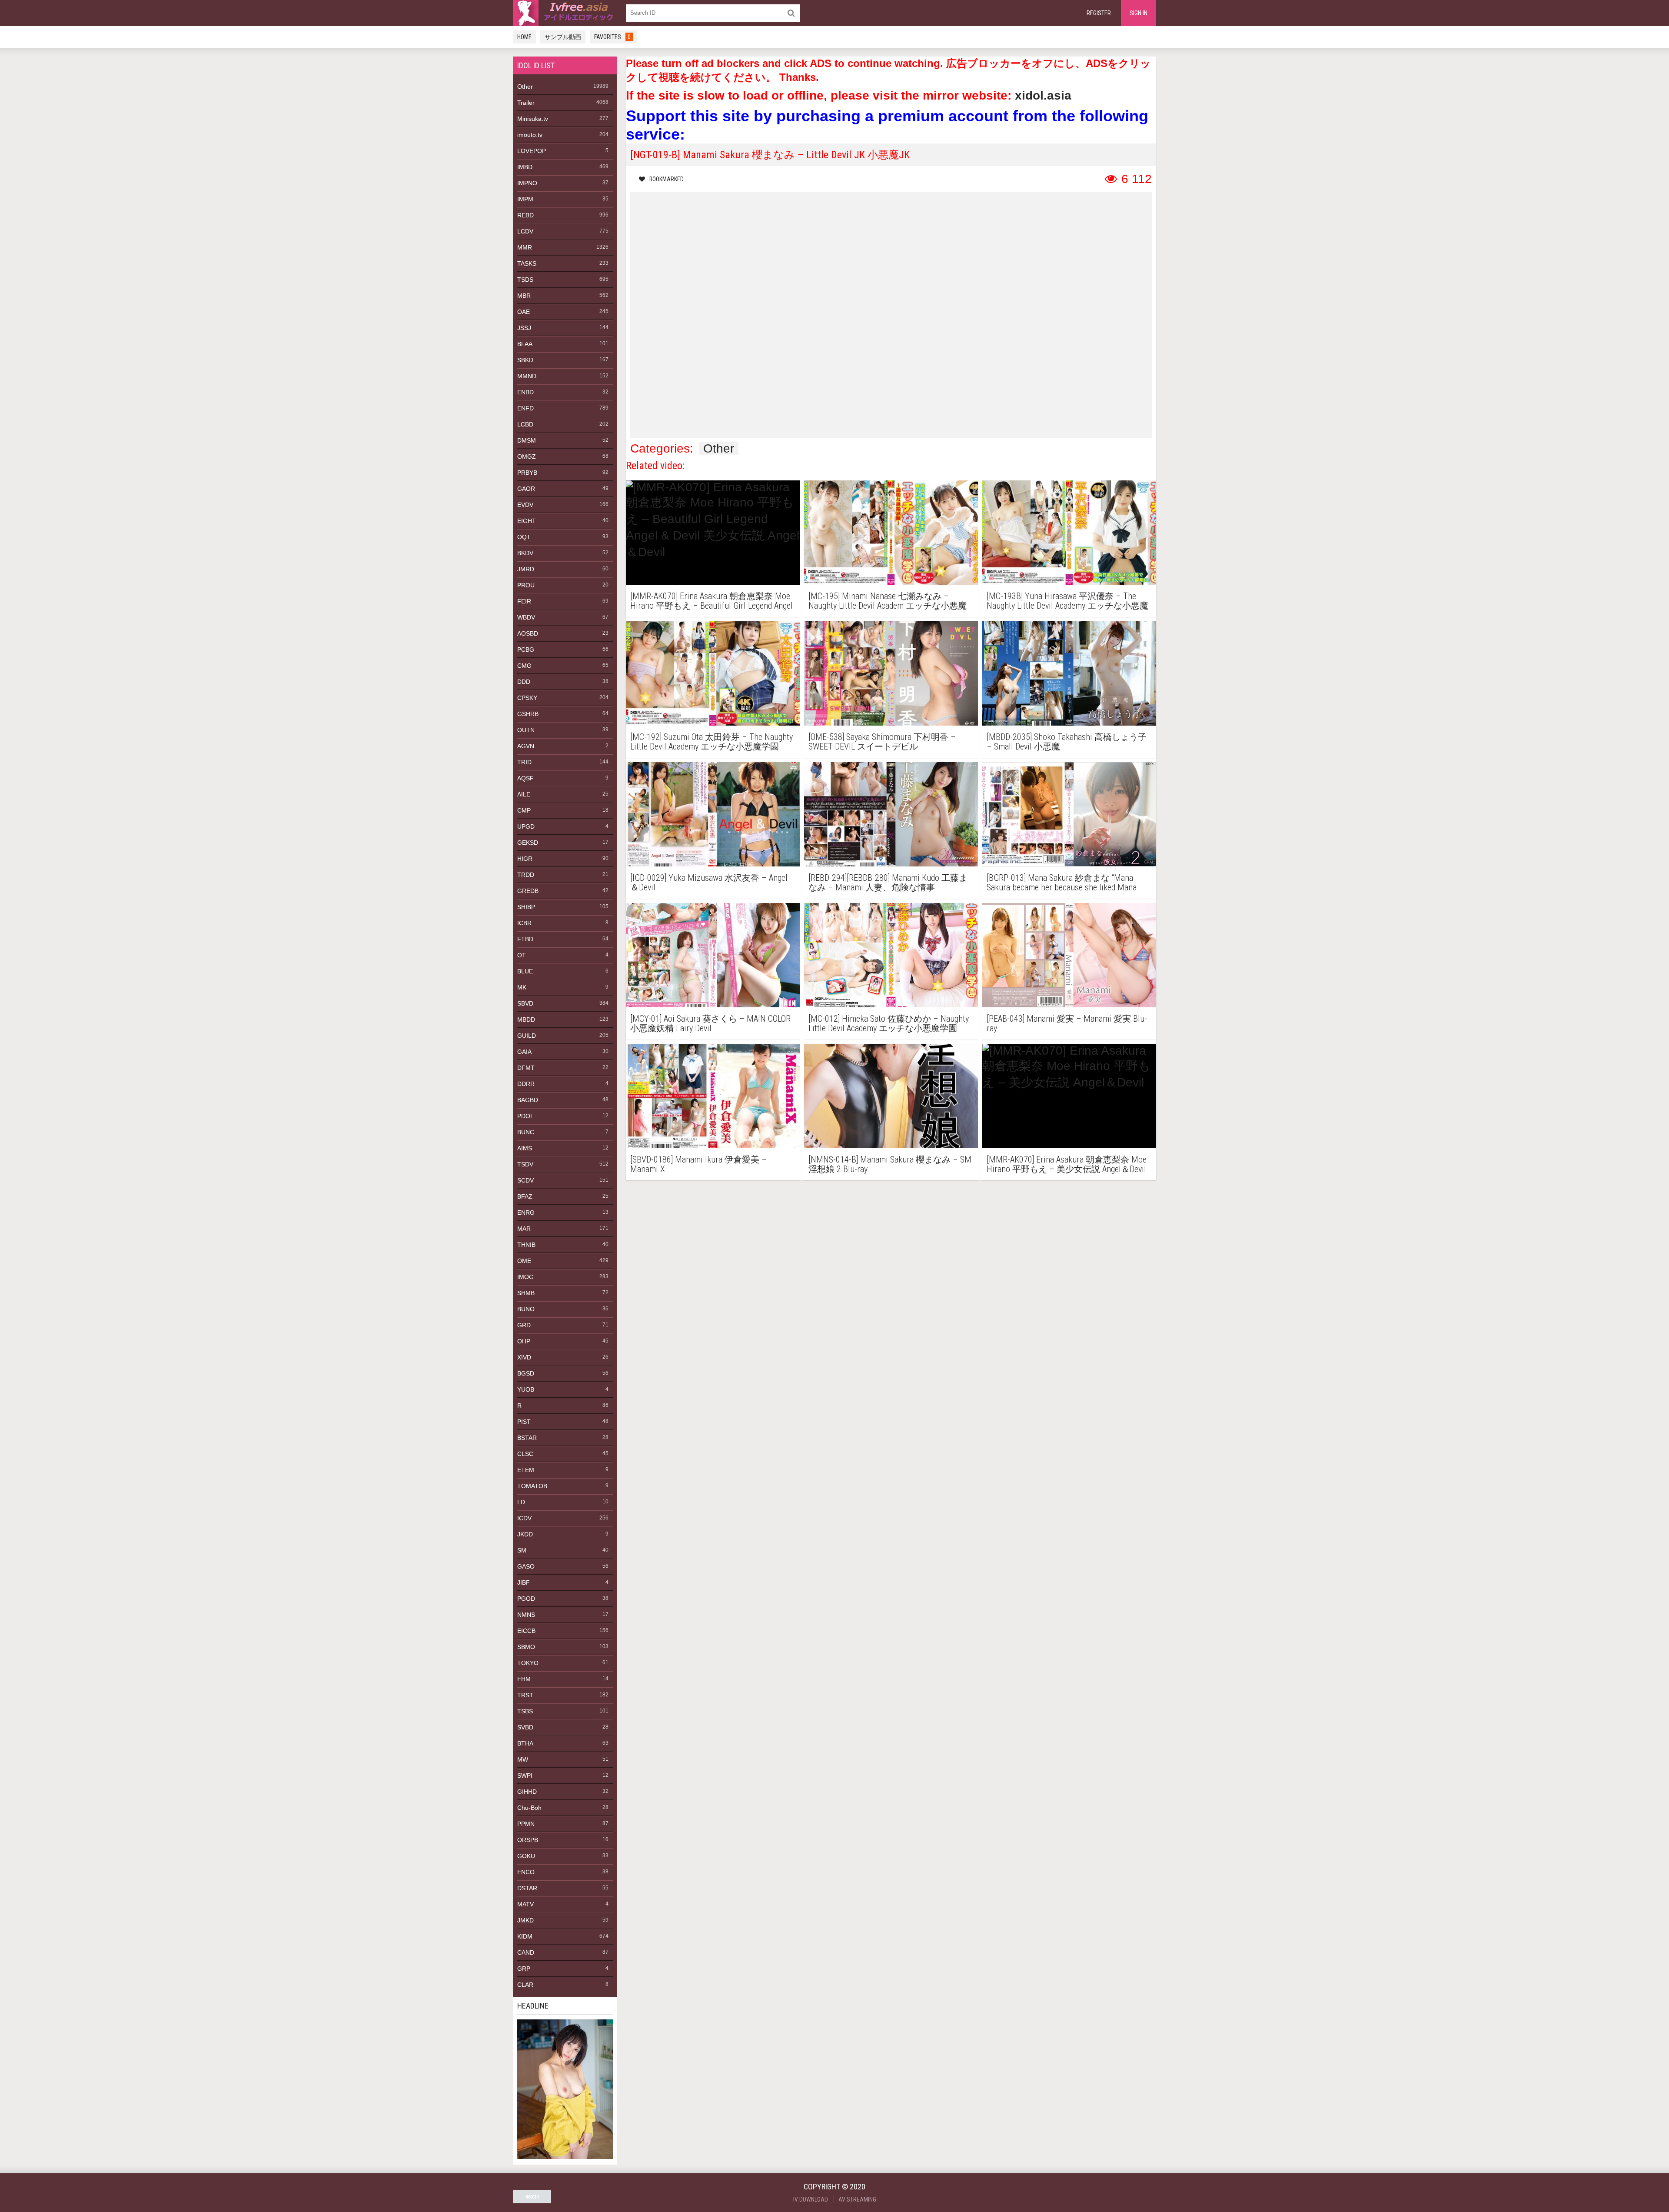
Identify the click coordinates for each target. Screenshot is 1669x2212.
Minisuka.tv (533, 119)
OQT (524, 537)
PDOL (525, 1116)
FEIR (524, 601)
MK (522, 987)
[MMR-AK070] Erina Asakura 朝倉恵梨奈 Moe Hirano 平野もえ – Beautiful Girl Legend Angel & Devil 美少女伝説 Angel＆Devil (711, 601)
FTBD (525, 939)
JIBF (524, 1582)
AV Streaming (857, 2199)
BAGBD (528, 1100)
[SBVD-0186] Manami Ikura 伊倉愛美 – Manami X (698, 1164)
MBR (524, 296)
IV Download (811, 2199)
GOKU (526, 1856)
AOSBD (528, 633)
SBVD (525, 1003)
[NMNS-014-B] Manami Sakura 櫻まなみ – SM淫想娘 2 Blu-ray (890, 1164)
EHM (524, 1679)
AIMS (525, 1148)
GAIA (524, 1052)
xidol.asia (1043, 95)
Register (1099, 13)
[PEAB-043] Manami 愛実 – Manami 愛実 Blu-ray (1067, 1023)
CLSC (525, 1454)
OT (522, 955)
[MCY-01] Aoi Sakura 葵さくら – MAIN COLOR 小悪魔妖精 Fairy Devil (710, 1023)
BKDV (525, 553)
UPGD (526, 826)
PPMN (526, 1824)
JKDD (525, 1534)
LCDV (525, 231)
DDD (524, 682)
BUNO (526, 1309)
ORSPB (528, 1840)
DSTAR (527, 1888)
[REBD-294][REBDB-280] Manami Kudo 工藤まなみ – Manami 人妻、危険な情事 (888, 883)
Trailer (526, 103)
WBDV (526, 617)
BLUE (525, 971)
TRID (524, 762)
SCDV (525, 1180)
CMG (524, 666)
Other (525, 87)
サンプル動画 (563, 37)
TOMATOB (532, 1486)
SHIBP (526, 907)
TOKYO (528, 1663)
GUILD (527, 1036)
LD (521, 1502)
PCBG (526, 650)
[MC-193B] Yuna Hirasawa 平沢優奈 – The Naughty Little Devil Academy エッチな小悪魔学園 (1067, 601)
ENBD (525, 392)
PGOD (526, 1599)
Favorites (612, 37)
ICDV (524, 1518)
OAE (524, 312)
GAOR (526, 489)
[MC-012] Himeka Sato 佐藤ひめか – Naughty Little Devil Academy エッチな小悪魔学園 (889, 1023)
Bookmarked (667, 179)
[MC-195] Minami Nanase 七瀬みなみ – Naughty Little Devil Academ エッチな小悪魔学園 (888, 601)
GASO (526, 1566)
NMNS (526, 1615)
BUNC (526, 1132)
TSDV (525, 1164)
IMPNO (527, 183)
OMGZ (527, 456)
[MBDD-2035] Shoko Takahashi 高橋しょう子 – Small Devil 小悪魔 (1067, 742)
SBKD (525, 360)
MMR (525, 247)
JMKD (525, 1920)
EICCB (526, 1631)
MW (523, 1759)
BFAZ (525, 1196)
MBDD (526, 1019)
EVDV (525, 505)
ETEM (526, 1470)
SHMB (526, 1293)
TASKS (527, 263)
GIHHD (527, 1792)
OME (524, 1261)
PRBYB (527, 473)
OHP (524, 1341)
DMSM (527, 440)
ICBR (524, 923)
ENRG (526, 1213)
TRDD (526, 875)
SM (522, 1550)
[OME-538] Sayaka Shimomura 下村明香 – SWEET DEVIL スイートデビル (882, 742)
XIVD (524, 1357)
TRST (525, 1695)
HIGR (525, 859)
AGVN (526, 746)
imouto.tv (530, 135)
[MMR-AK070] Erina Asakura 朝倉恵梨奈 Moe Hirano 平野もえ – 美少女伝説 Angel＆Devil (1067, 1164)
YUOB (526, 1389)
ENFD (525, 408)
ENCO (526, 1872)
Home (524, 37)
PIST (524, 1422)
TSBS (525, 1711)
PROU (526, 585)
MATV (525, 1904)
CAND (526, 1952)
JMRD (526, 569)
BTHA (525, 1743)
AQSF (525, 778)
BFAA (525, 344)
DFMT (526, 1068)
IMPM (525, 199)
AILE (524, 794)
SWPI (525, 1776)
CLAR (525, 1985)
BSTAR (527, 1438)
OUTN (526, 730)
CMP (524, 810)
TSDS (525, 280)
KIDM (525, 1936)
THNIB (526, 1245)
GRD (524, 1325)
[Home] (565, 13)
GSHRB (528, 714)
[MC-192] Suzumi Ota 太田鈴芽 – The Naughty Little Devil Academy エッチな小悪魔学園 (711, 742)
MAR (524, 1229)
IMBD (525, 167)
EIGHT (527, 521)
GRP (524, 1969)
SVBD (525, 1727)
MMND (527, 376)
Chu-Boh (529, 1808)
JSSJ (524, 328)
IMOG (525, 1277)
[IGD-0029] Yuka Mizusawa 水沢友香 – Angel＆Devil (709, 883)
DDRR (526, 1084)
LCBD (525, 424)
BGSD (526, 1373)
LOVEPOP (532, 151)
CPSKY (527, 698)
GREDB (528, 891)
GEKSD (528, 843)
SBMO (526, 1647)
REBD (525, 215)
